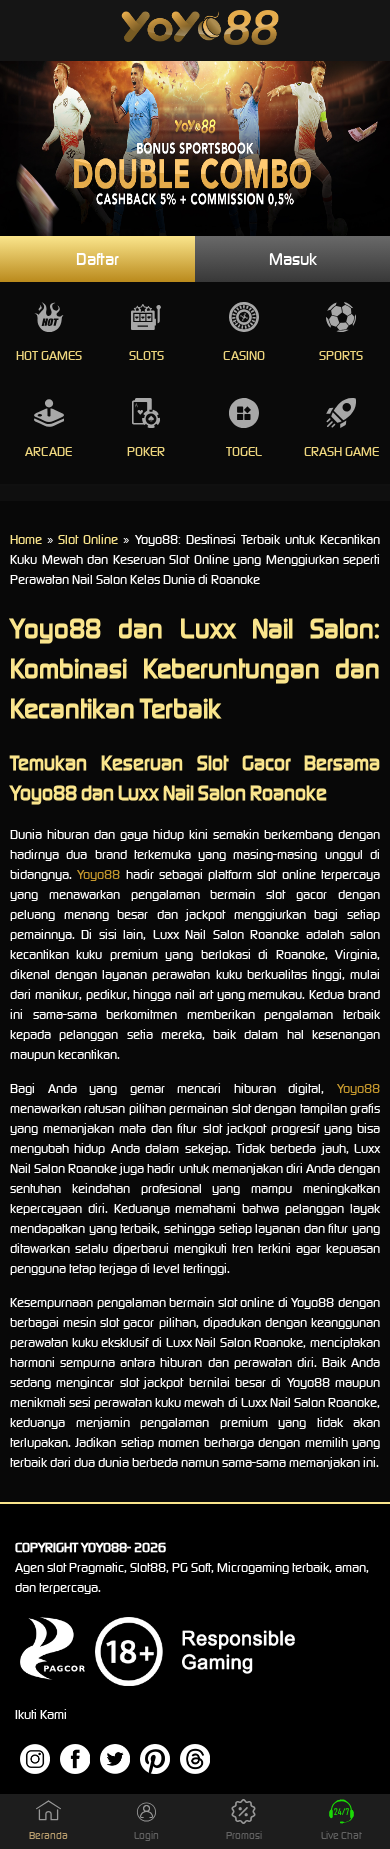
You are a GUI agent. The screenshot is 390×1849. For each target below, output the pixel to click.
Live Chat (341, 1835)
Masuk (293, 259)
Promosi (244, 1835)
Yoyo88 (98, 874)
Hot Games (49, 355)
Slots (146, 355)
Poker (146, 451)
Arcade (48, 451)
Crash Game (341, 451)
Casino (244, 355)
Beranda (48, 1835)
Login (146, 1835)
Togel (244, 451)
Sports (341, 355)
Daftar (97, 259)
